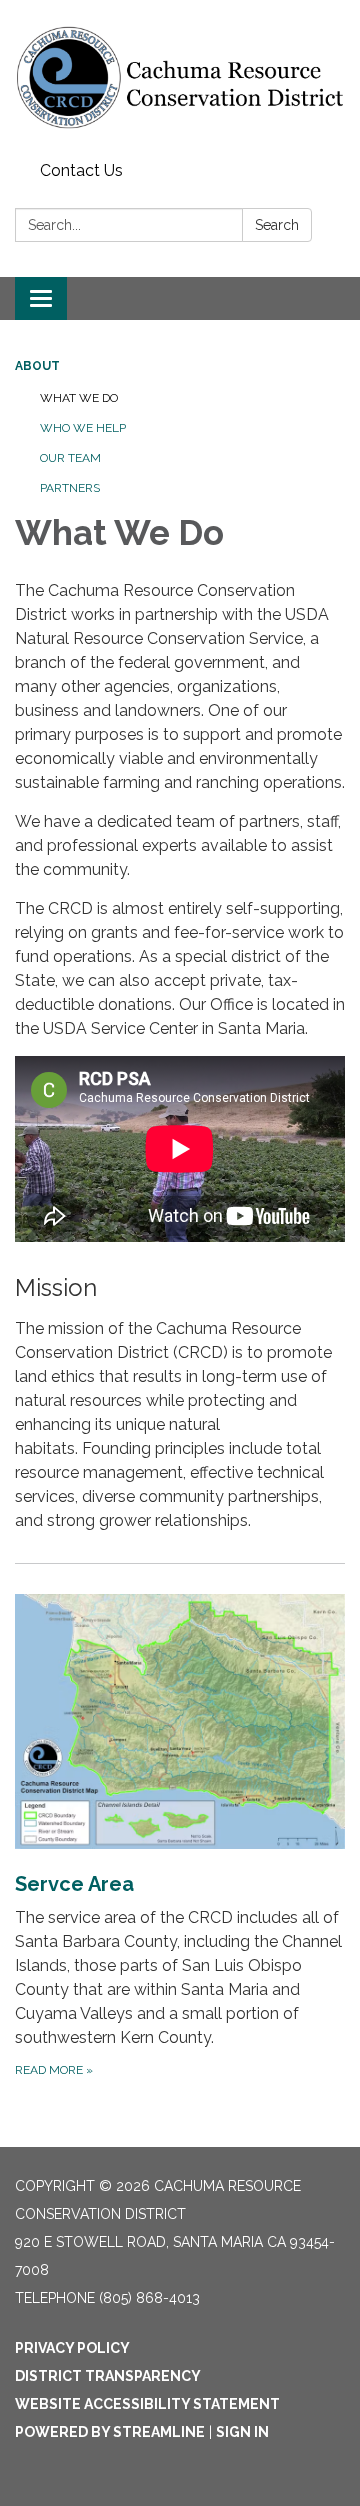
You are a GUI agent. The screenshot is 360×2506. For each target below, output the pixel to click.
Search (277, 225)
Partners (70, 488)
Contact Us (81, 170)
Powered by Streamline (110, 2432)
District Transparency (108, 2376)
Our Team (70, 458)
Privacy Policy (72, 2348)
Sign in (242, 2432)
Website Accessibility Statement (147, 2404)
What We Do (79, 398)
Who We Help (83, 428)
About (37, 366)
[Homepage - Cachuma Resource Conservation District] (180, 77)
